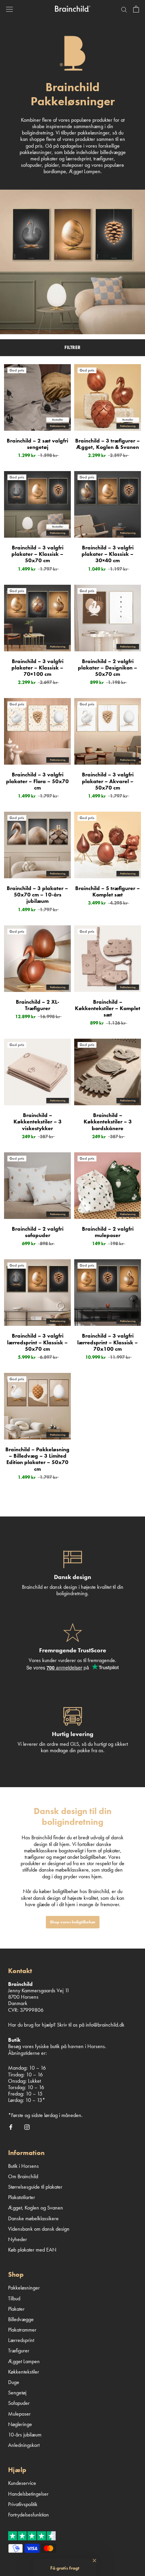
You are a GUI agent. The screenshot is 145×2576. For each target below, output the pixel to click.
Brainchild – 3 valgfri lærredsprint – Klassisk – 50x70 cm (37, 1342)
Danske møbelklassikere (33, 2218)
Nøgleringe (20, 2424)
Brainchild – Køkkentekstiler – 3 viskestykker (38, 1122)
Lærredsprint (21, 2340)
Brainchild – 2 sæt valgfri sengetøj (37, 444)
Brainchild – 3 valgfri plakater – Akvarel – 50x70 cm (108, 781)
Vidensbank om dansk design (39, 2229)
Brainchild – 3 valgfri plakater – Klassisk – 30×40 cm (108, 554)
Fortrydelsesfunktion (28, 2515)
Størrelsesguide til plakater (35, 2187)
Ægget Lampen (24, 2361)
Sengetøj (17, 2393)
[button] (65, 2568)
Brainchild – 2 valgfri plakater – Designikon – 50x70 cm (108, 668)
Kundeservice (22, 2483)
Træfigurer (19, 2351)
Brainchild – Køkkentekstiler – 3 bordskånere (108, 1122)
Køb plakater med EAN (32, 2250)
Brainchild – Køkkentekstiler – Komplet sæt (108, 1008)
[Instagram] (27, 2126)
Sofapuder (19, 2403)
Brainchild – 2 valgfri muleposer (108, 1232)
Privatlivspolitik (23, 2504)
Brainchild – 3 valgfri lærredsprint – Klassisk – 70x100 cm (108, 1342)
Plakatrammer (22, 2330)
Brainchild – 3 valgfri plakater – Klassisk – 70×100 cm (37, 668)
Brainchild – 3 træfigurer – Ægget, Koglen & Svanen (108, 444)
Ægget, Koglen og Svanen (36, 2208)
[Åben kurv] (136, 9)
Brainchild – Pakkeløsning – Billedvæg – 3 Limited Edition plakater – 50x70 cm (37, 1459)
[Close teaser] (94, 2561)
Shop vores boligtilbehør (73, 1922)
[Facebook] (11, 2126)
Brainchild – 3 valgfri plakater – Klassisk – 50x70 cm (37, 554)
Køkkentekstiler (24, 2372)
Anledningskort (24, 2445)
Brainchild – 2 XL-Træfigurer (38, 1005)
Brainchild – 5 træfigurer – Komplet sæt (108, 891)
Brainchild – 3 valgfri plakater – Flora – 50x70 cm (37, 781)
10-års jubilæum (25, 2435)
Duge (14, 2382)
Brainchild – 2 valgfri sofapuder (38, 1232)
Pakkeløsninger (24, 2288)
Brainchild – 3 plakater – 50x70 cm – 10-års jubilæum (37, 895)
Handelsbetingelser (28, 2494)
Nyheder (18, 2239)
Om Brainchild (23, 2176)
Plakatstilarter (22, 2197)
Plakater (16, 2309)
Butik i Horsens (23, 2166)
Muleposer (19, 2414)
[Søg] (124, 9)
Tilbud (14, 2298)
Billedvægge (21, 2319)
